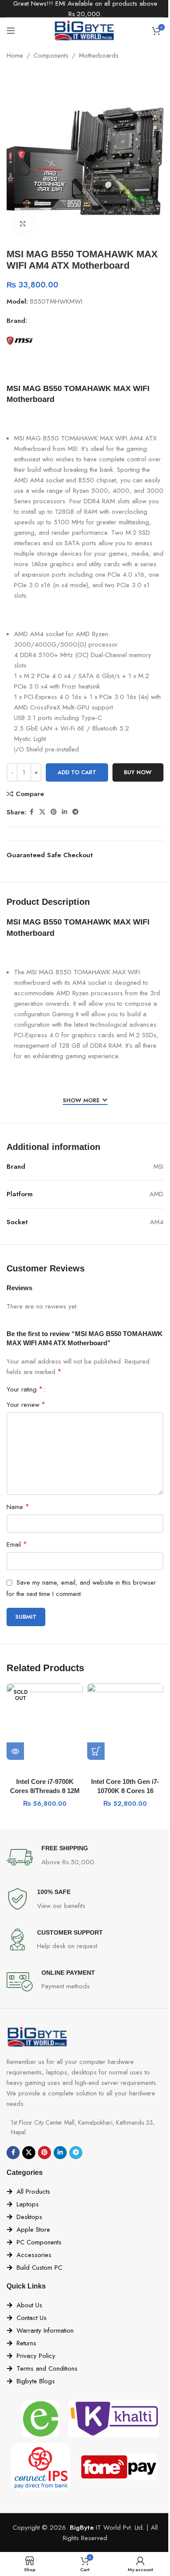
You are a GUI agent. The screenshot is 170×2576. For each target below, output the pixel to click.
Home (15, 55)
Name (18, 1507)
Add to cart (77, 772)
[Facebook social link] (31, 812)
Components (51, 55)
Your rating (25, 1389)
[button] (96, 1751)
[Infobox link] (85, 1857)
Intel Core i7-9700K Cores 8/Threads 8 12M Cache (45, 1791)
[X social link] (42, 812)
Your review (26, 1404)
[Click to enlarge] (23, 223)
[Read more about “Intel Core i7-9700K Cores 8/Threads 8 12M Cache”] (15, 1751)
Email (17, 1544)
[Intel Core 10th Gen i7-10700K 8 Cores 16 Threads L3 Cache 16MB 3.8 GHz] (125, 1722)
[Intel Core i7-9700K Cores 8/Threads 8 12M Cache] (45, 1722)
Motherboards (99, 55)
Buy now (138, 772)
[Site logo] (85, 30)
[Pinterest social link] (54, 812)
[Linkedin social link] (65, 812)
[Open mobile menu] (11, 31)
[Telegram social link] (75, 812)
